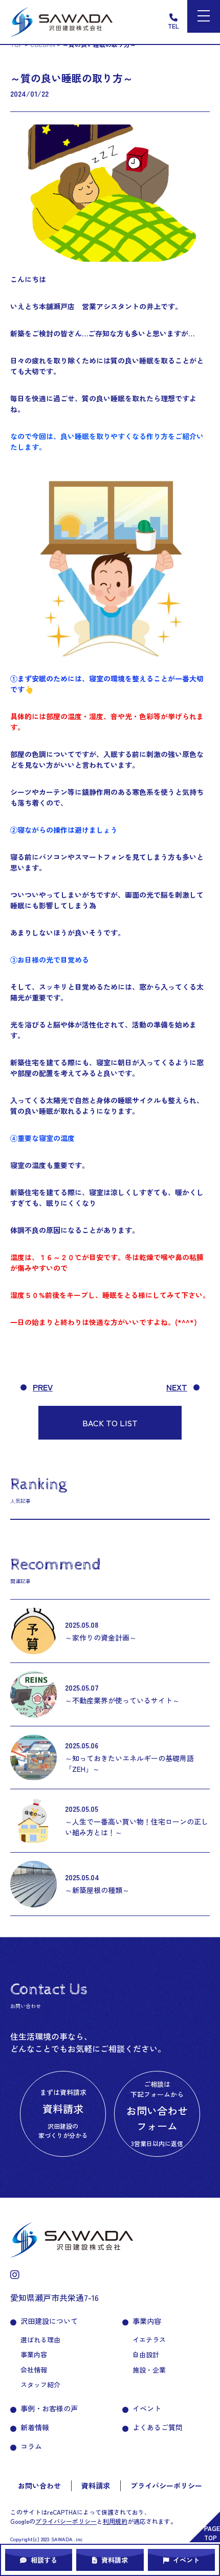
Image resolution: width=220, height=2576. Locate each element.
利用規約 (115, 2521)
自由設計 (146, 2354)
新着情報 (35, 2427)
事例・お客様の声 (49, 2408)
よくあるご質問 (158, 2427)
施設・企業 (149, 2370)
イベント (186, 2560)
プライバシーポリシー (166, 2486)
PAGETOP (212, 2533)
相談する (44, 2560)
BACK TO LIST (110, 1423)
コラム (31, 2446)
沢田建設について (49, 2321)
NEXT (177, 1387)
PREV (43, 1387)
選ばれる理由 (40, 2340)
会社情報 (34, 2370)
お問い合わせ (39, 2486)
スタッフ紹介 (40, 2385)
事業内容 (34, 2354)
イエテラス (149, 2340)
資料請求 (115, 2560)
